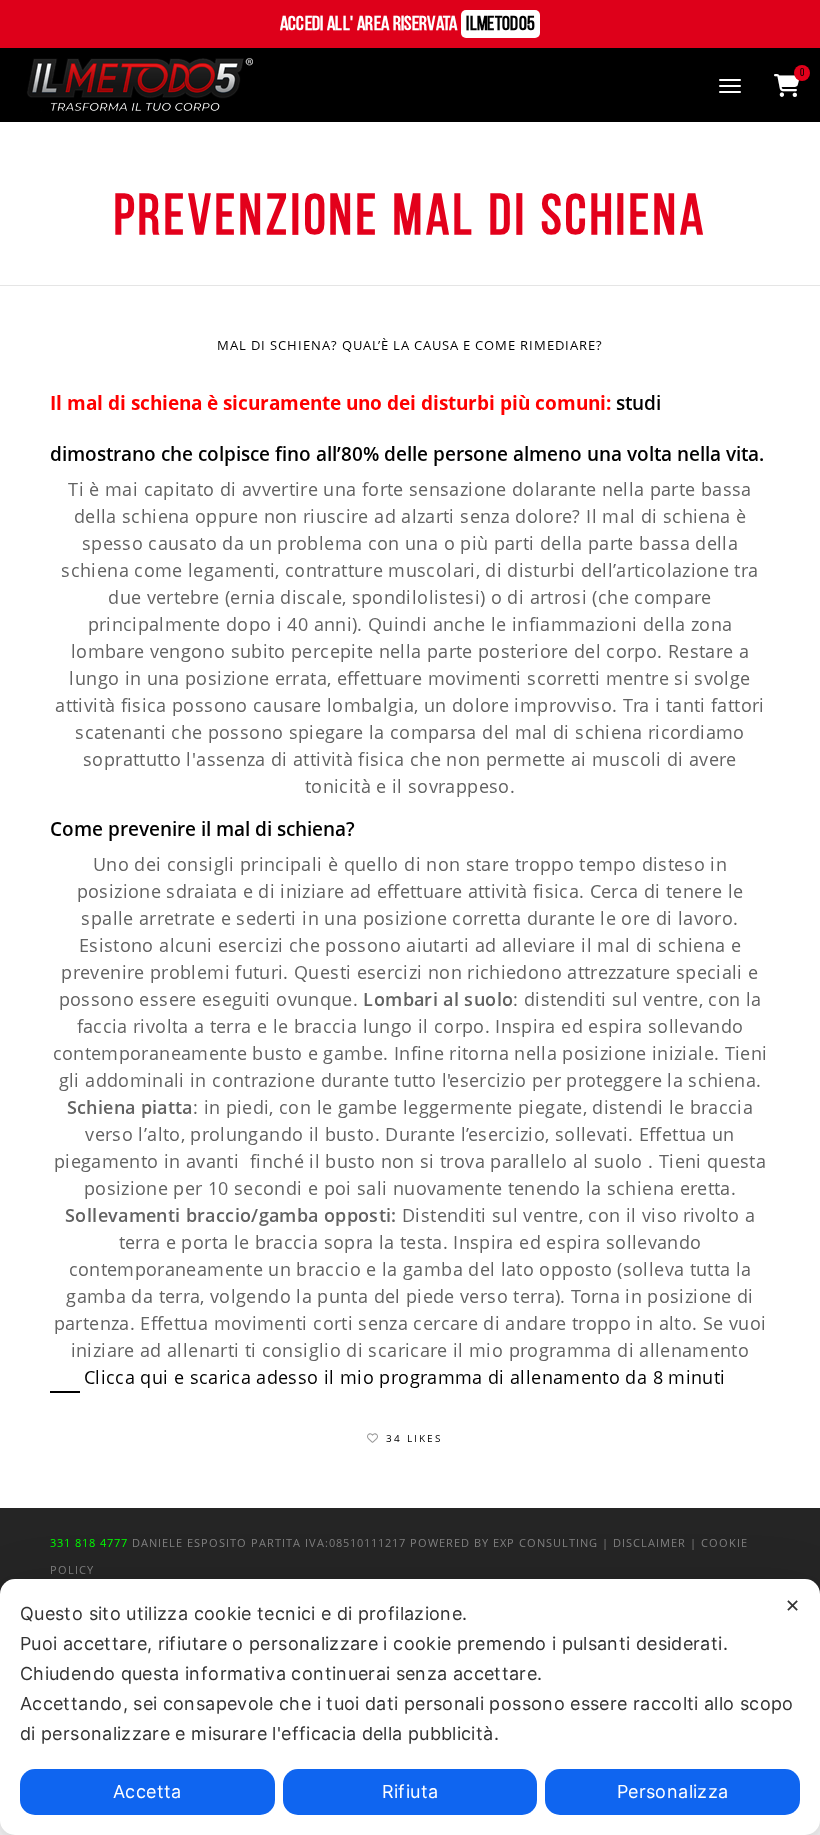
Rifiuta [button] (410, 1791)
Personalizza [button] (672, 1791)
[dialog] (410, 1707)
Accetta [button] (147, 1791)
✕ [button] (792, 1605)
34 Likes (414, 1438)
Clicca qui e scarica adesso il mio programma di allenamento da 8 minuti (405, 1377)
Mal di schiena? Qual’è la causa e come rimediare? (410, 345)
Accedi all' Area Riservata (408, 25)
